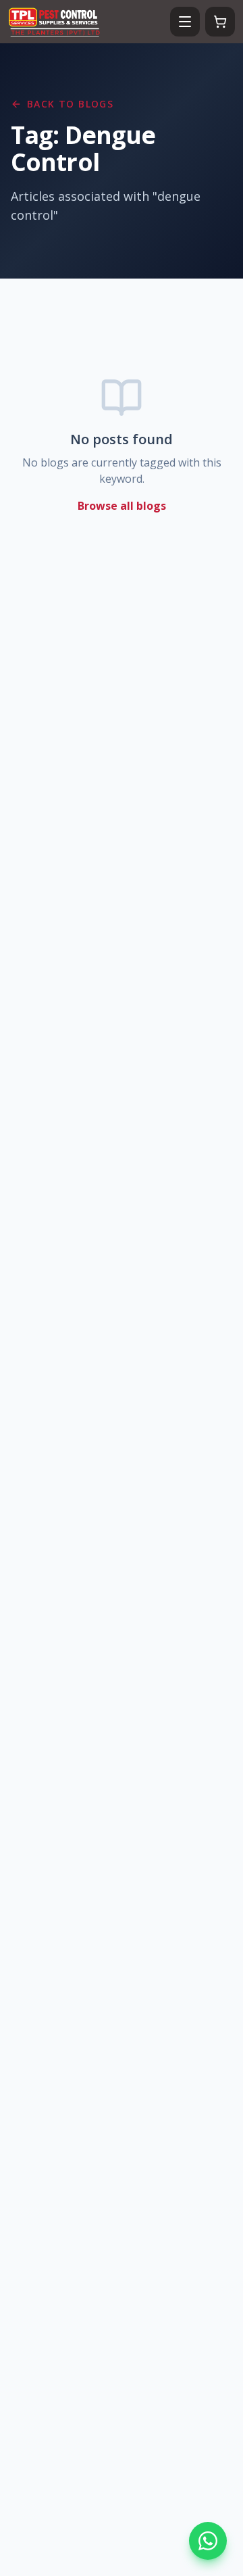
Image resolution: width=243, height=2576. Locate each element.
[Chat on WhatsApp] (208, 2541)
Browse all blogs (122, 506)
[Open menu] (185, 22)
